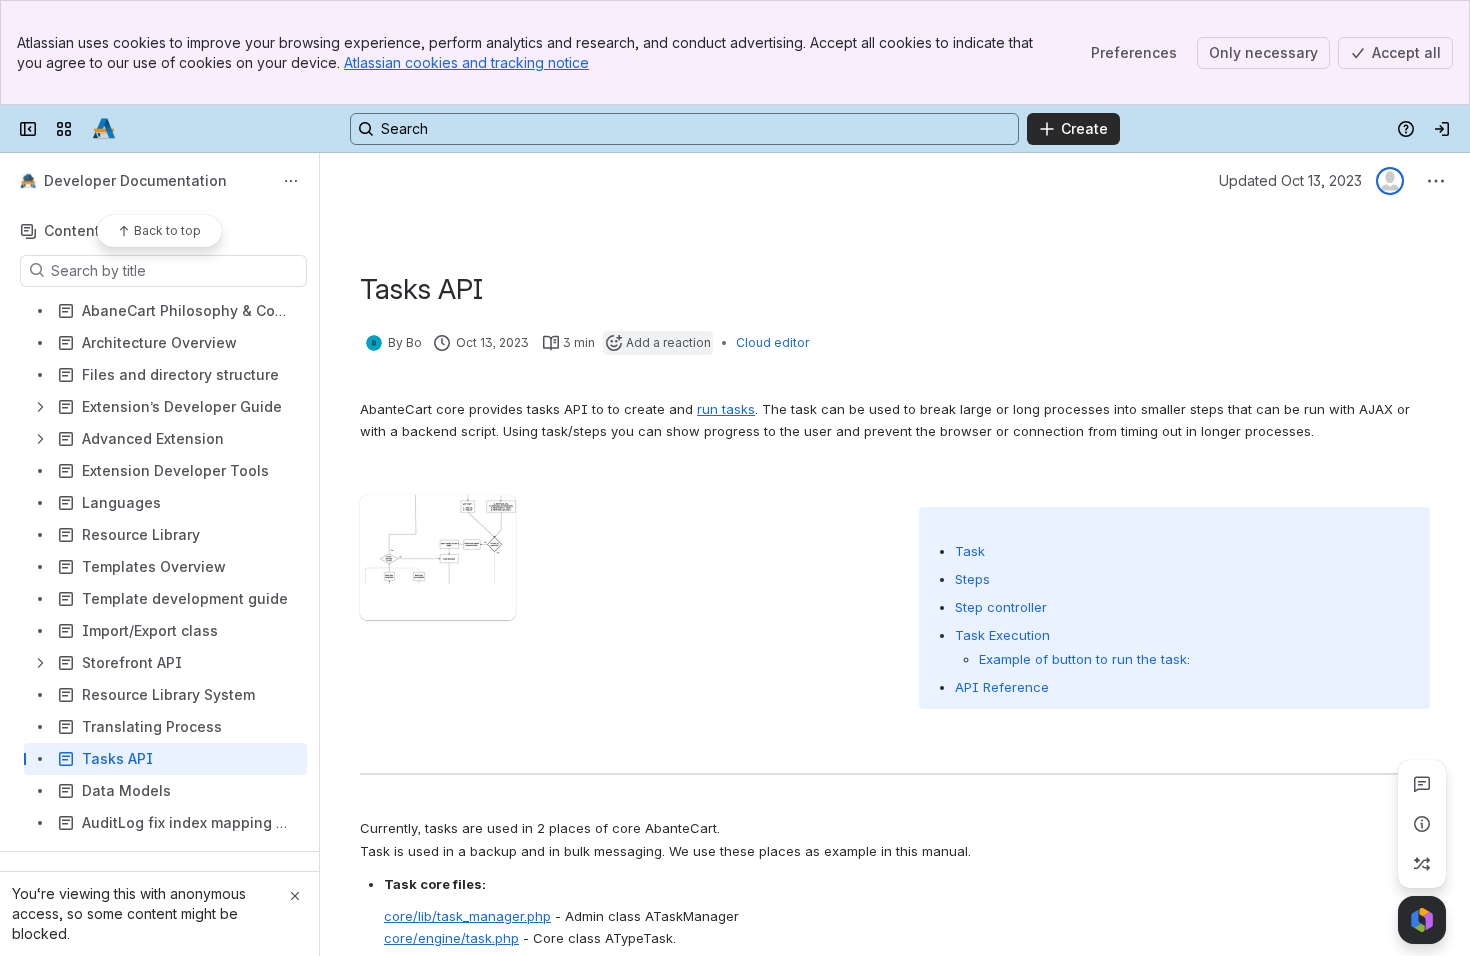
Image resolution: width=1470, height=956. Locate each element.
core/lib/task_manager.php (467, 916)
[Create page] (1422, 864)
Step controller (1001, 607)
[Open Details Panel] (1422, 824)
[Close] (295, 896)
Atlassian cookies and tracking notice (466, 62)
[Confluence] (104, 129)
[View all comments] (1422, 784)
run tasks (726, 409)
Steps (972, 579)
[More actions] (291, 181)
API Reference (1002, 687)
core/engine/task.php (451, 938)
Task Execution (1002, 635)
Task (970, 551)
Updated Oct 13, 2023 (1290, 180)
